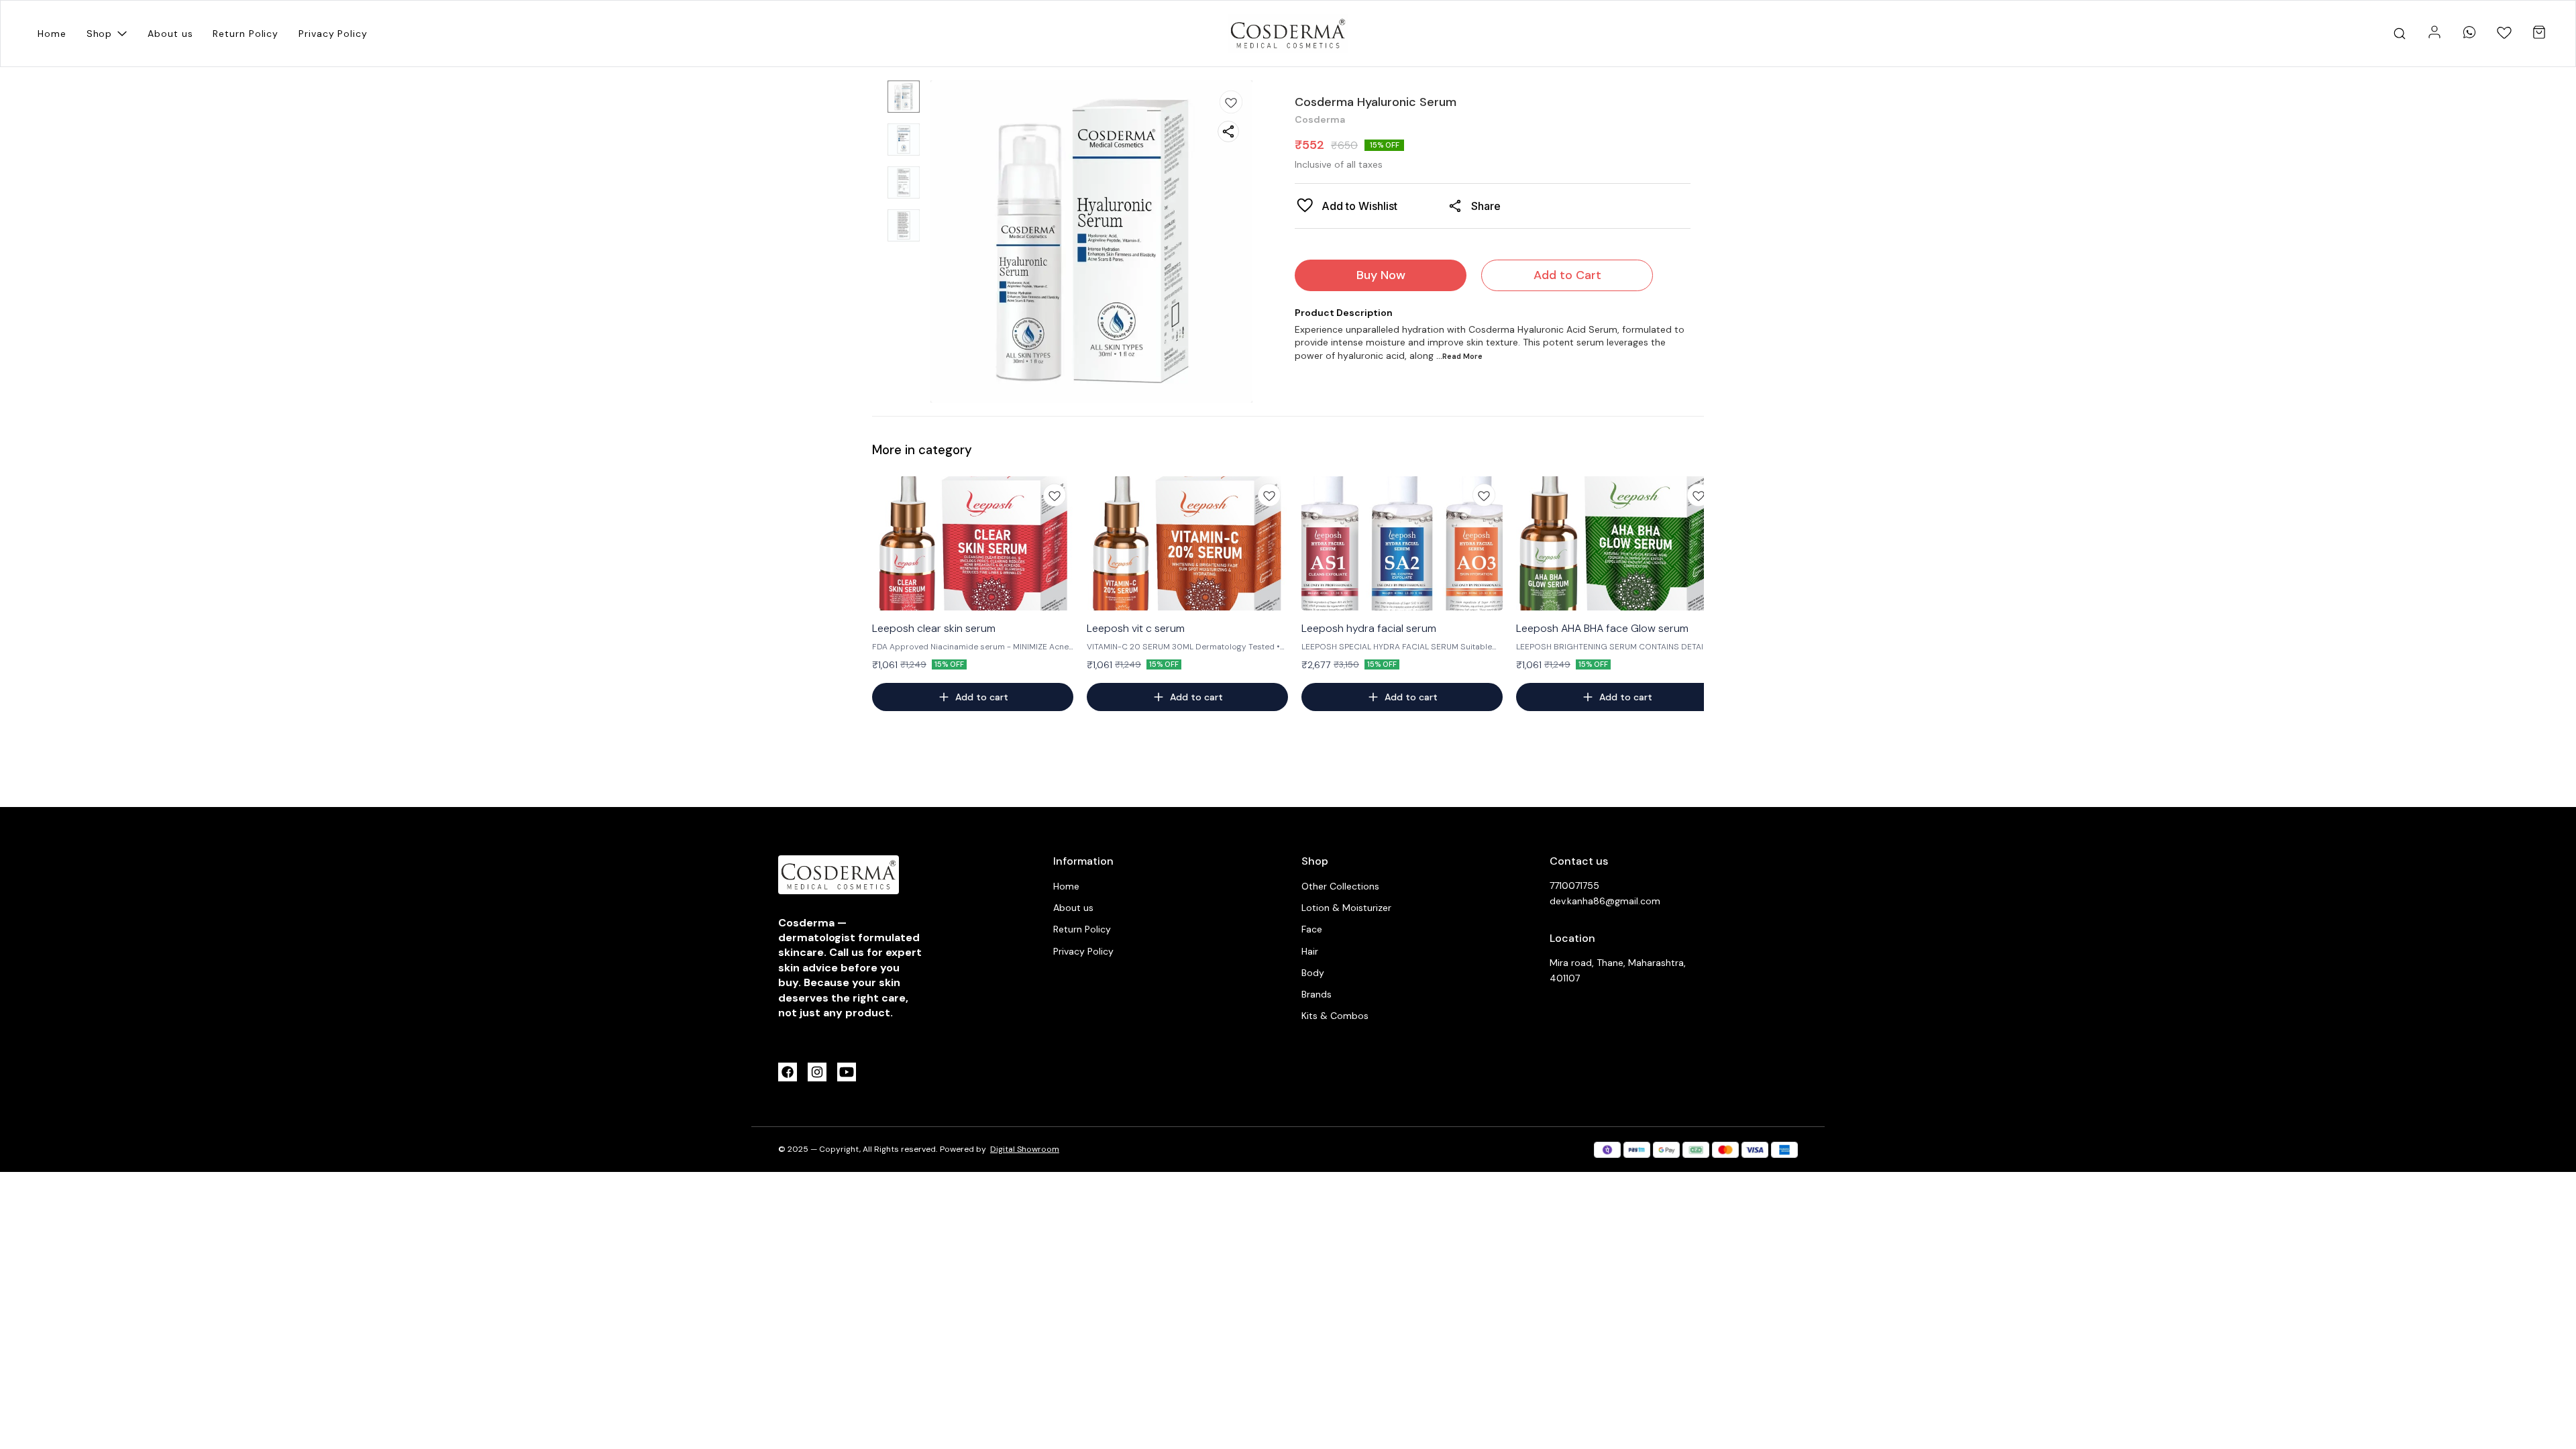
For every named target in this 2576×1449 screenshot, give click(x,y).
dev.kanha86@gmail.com (1605, 901)
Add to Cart (1567, 275)
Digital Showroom (1025, 1149)
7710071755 (1574, 885)
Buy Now (1381, 275)
